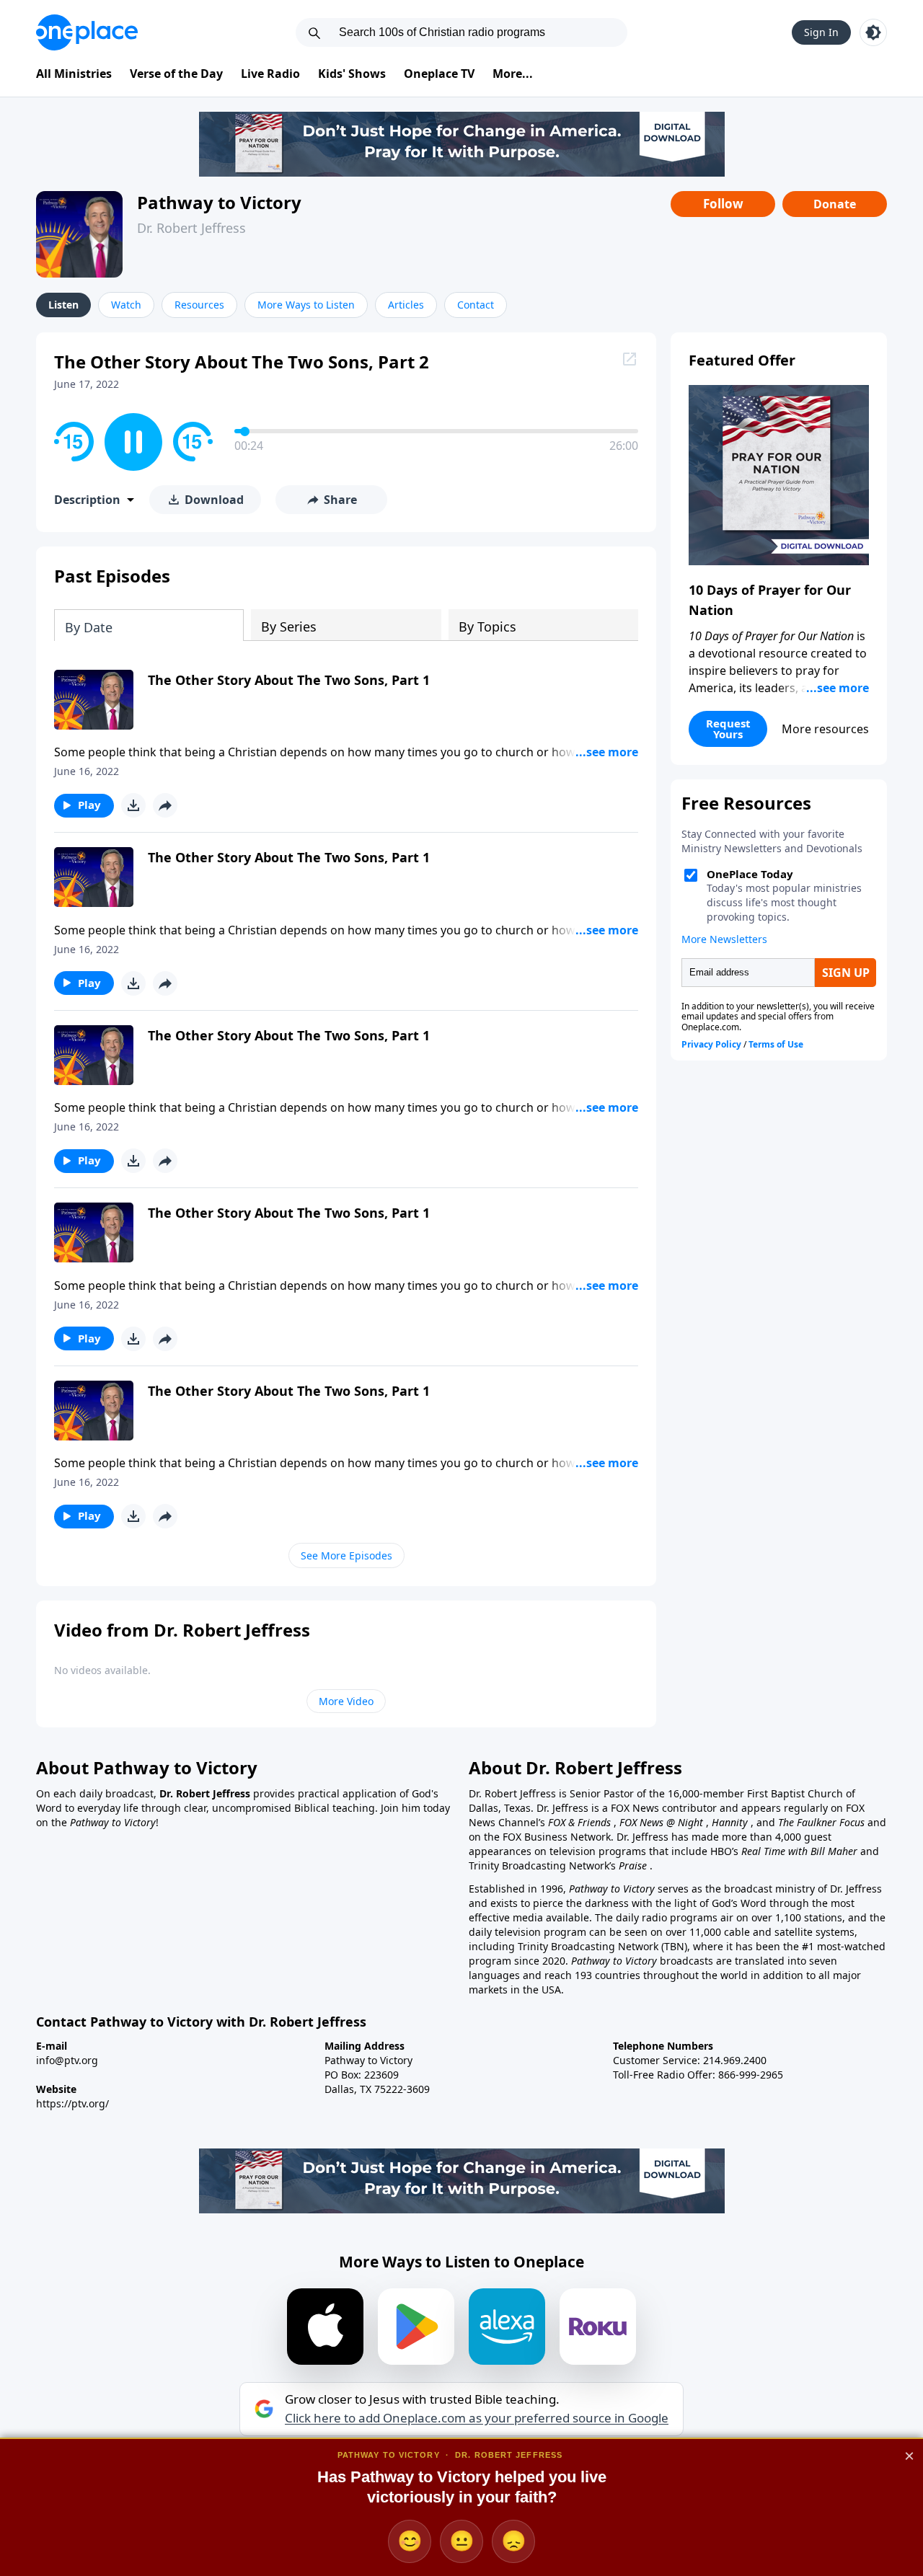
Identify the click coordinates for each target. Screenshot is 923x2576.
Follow (723, 204)
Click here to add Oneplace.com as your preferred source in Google (477, 2418)
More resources (825, 729)
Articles (406, 305)
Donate (835, 204)
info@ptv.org (67, 2060)
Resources (199, 305)
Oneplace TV (439, 74)
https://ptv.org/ (72, 2103)
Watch (126, 305)
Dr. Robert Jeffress (191, 228)
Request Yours (728, 729)
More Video (346, 1701)
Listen (63, 305)
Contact (476, 305)
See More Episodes (346, 1555)
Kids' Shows (352, 74)
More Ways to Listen (306, 305)
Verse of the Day (176, 74)
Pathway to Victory (219, 202)
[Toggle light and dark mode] (873, 32)
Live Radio (270, 74)
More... (513, 74)
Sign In (821, 32)
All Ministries (74, 74)
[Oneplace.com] (87, 32)
